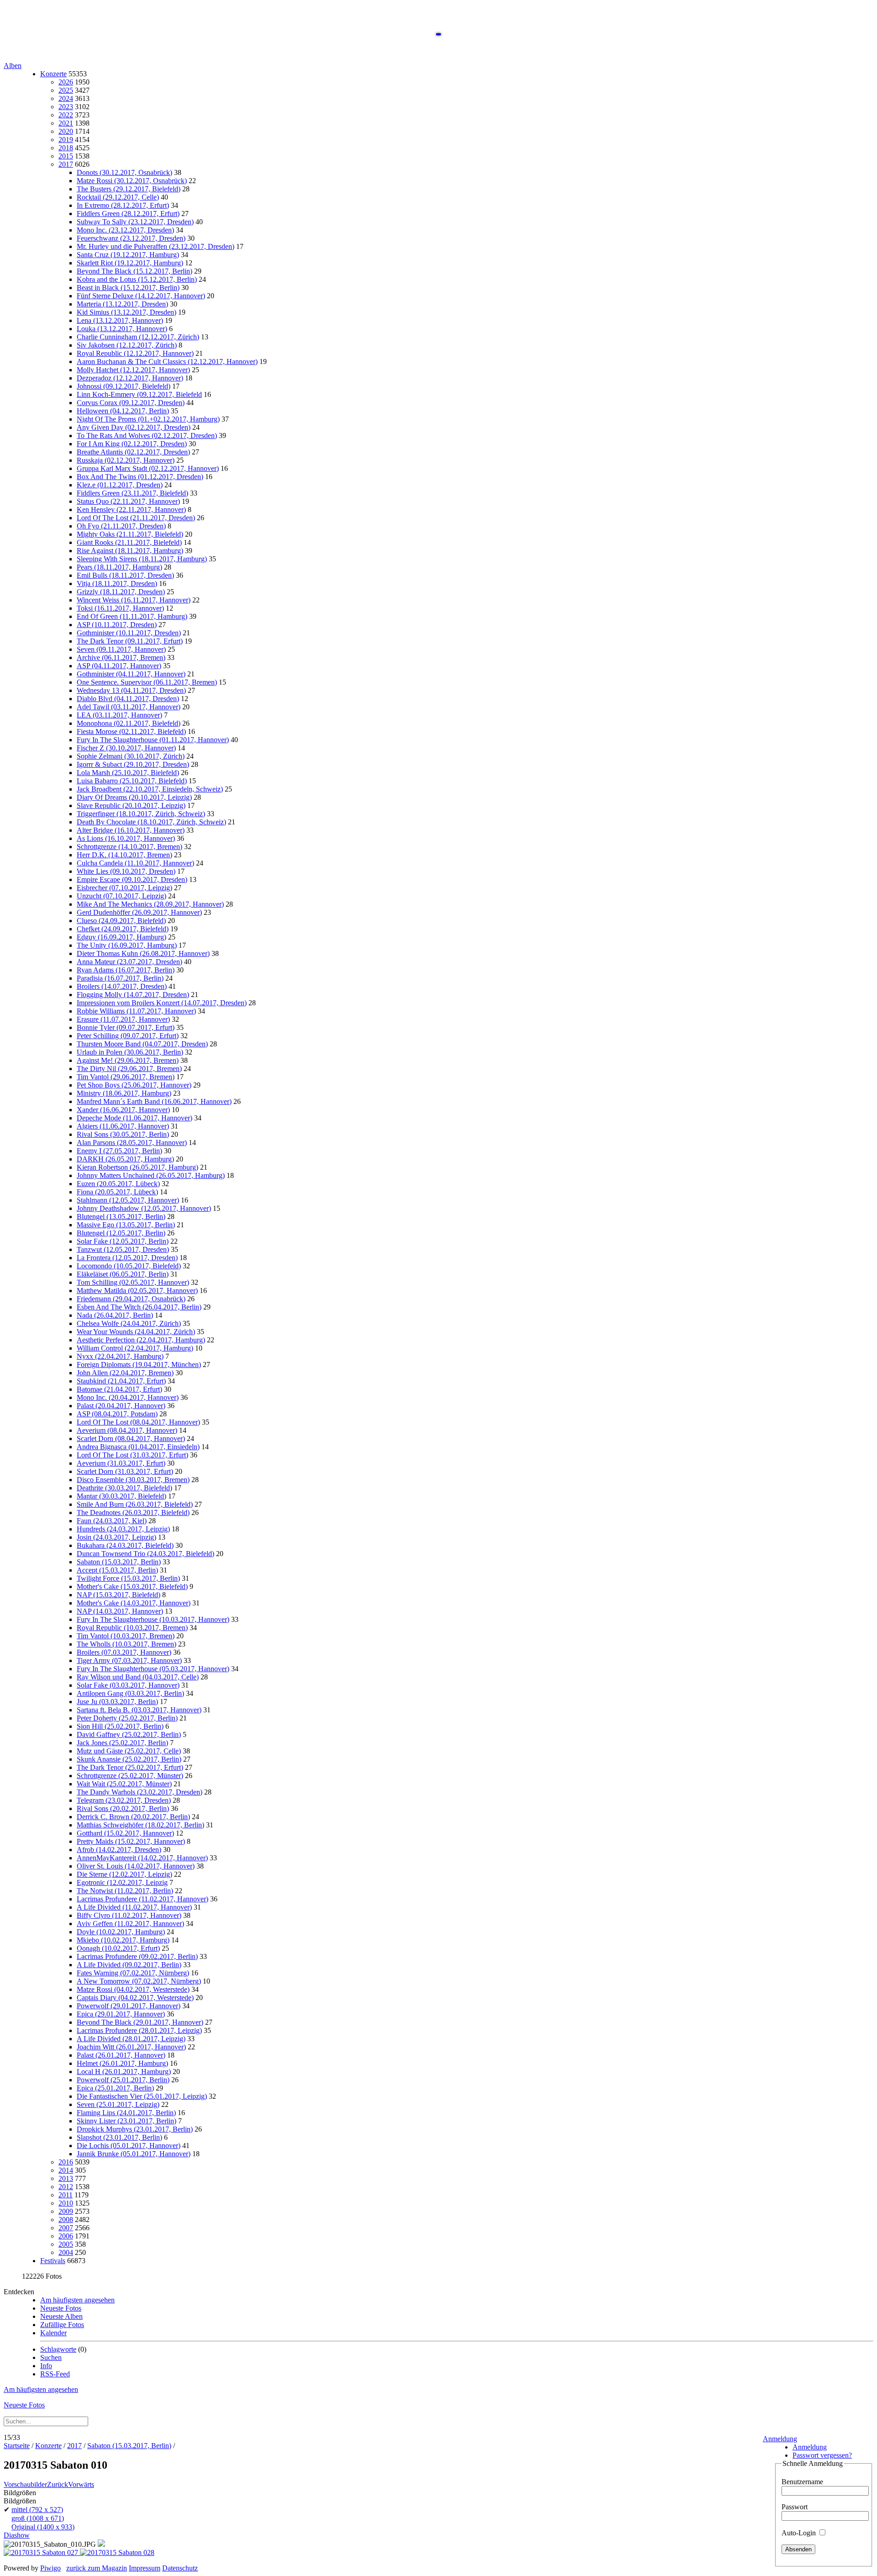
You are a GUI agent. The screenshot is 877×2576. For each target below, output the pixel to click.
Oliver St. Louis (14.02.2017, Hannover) (136, 1866)
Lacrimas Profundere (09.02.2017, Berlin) (137, 1956)
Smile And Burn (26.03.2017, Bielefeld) (135, 1504)
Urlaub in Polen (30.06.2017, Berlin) (130, 1052)
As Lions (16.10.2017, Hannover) (126, 838)
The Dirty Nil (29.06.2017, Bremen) (129, 1069)
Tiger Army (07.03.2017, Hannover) (129, 1660)
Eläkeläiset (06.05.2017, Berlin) (123, 1274)
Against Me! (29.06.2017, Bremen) (128, 1060)
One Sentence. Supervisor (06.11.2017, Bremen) (147, 682)
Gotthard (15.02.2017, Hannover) (125, 1833)
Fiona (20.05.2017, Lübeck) (117, 1192)
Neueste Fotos (61, 2308)
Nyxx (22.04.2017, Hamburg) (120, 1356)
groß (38, 2518)
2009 (66, 2211)
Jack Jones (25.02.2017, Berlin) (122, 1743)
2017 (66, 164)
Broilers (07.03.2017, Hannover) (124, 1652)
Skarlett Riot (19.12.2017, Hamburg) (130, 263)
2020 (66, 131)
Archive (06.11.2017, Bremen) (121, 657)
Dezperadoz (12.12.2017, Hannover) (130, 378)
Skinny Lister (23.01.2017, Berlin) (127, 2121)
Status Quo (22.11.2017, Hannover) (128, 501)
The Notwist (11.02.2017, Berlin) (125, 1891)
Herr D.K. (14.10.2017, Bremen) (124, 855)
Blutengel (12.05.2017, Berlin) (121, 1233)
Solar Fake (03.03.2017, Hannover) (128, 1685)
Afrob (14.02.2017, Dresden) (119, 1850)
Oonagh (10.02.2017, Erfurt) (118, 1948)
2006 (66, 2236)
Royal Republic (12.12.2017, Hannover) (135, 353)
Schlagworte (58, 2349)
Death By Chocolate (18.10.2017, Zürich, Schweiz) (151, 822)
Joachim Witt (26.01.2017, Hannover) (131, 2047)
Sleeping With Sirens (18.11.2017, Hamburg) (142, 559)
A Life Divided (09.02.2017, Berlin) (129, 1965)
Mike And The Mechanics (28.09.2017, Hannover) (150, 904)
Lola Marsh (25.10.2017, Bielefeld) (128, 773)
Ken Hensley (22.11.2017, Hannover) (131, 509)
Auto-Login (800, 2533)
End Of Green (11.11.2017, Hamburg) (132, 616)
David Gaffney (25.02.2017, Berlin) (129, 1734)
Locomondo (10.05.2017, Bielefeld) (129, 1266)
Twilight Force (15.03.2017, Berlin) (128, 1578)
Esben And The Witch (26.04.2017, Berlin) (139, 1307)
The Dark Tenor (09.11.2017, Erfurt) (130, 641)
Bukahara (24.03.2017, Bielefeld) (125, 1545)
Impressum (145, 2568)
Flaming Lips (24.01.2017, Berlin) (126, 2113)
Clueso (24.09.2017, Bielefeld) (121, 921)
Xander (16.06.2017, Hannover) (123, 1110)
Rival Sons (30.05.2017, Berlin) (123, 1134)
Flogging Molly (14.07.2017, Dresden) (133, 995)
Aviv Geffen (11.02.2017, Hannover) (130, 1924)
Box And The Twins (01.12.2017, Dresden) (140, 477)
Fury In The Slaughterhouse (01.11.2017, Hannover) (153, 740)
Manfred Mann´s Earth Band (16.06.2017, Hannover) (154, 1101)
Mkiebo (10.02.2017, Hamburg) (123, 1940)
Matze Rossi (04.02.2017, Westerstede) (133, 1989)
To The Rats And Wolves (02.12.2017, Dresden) (147, 435)
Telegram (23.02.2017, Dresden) (124, 1800)
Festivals (53, 2261)
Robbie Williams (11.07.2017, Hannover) (136, 1011)
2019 (66, 140)
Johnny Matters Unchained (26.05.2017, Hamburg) (151, 1175)
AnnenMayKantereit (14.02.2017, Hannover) (142, 1858)
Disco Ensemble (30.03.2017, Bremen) (133, 1480)
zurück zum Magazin (97, 2568)
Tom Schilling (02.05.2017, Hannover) (133, 1282)
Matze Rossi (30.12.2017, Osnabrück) (132, 181)
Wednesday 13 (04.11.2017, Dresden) (131, 690)
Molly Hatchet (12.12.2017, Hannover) (133, 370)
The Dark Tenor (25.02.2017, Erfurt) (130, 1767)
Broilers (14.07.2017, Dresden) (122, 986)
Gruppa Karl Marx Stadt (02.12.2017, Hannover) (148, 468)
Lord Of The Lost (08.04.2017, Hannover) (138, 1422)
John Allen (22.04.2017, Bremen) (125, 1373)
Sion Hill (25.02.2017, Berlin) (120, 1726)
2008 (66, 2220)
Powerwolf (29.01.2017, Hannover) (129, 2006)
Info (46, 2366)
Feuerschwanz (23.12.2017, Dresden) (131, 238)
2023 (66, 107)
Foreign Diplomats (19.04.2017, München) (139, 1365)
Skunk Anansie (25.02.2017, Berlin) (129, 1759)
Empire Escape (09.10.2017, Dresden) (132, 879)
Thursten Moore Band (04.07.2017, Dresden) (142, 1044)
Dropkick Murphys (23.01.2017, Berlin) (135, 2129)
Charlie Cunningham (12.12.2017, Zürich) (138, 337)
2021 (66, 123)
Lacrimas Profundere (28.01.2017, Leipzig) (139, 2030)
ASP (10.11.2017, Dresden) (117, 625)
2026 (66, 82)
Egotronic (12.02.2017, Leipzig (122, 1882)
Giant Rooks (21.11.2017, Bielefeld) (129, 542)
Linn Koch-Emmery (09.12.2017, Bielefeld (139, 394)
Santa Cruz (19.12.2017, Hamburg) (128, 255)
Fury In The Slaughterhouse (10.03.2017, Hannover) (153, 1619)
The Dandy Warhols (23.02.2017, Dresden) (140, 1792)
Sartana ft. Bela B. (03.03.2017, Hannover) (139, 1710)
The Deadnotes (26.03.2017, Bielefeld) (133, 1512)
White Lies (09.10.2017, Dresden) (126, 871)
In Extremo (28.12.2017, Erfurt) (123, 205)
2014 (66, 2170)
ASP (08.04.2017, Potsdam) (117, 1414)
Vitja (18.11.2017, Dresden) (117, 583)
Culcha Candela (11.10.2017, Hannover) (135, 863)
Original (43, 2527)
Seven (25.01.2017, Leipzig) (118, 2104)
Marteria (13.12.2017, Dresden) (122, 304)
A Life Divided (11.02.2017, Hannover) (134, 1907)
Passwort (795, 2507)
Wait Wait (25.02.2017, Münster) (124, 1784)
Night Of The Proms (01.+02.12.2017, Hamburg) (148, 419)
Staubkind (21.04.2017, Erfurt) (121, 1381)
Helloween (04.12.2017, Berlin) (123, 411)
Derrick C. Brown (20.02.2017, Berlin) (133, 1817)
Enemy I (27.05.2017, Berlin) (119, 1151)
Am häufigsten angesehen (77, 2300)
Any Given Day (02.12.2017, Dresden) (134, 427)
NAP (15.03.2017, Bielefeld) (119, 1595)
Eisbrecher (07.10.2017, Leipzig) (124, 888)
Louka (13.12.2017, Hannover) (122, 329)
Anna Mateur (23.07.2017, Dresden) (129, 962)
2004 (66, 2252)
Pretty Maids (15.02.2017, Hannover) (131, 1841)
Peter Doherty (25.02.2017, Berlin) (127, 1718)
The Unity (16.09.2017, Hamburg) (127, 945)
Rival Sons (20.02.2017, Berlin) (123, 1808)
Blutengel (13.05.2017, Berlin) (121, 1217)
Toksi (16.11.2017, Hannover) (120, 608)
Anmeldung (780, 2439)
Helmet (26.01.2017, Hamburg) (122, 2063)
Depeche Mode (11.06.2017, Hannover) (135, 1118)
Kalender (53, 2333)
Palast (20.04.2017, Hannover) (121, 1406)
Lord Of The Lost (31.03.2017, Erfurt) (132, 1455)
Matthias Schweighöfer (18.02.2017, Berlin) (140, 1825)
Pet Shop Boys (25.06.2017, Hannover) (134, 1085)
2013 (66, 2178)
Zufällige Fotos (62, 2325)
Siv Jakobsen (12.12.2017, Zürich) (127, 345)
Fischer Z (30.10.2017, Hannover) (126, 748)
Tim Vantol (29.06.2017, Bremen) (126, 1077)
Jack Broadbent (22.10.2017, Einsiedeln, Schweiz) (150, 789)
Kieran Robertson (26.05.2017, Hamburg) (137, 1167)
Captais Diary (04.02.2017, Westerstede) (135, 1998)
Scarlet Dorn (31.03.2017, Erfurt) (125, 1471)
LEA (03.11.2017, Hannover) (119, 715)
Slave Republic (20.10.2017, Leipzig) (131, 805)
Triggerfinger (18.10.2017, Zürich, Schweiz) (141, 814)
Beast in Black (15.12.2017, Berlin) (128, 288)
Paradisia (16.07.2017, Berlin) (120, 978)
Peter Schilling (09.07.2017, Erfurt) (128, 1036)
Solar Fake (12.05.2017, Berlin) (123, 1241)
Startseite (17, 2446)
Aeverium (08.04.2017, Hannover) (127, 1430)
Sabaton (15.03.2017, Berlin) (119, 1562)
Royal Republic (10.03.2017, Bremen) (132, 1628)
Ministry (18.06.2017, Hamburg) (124, 1093)
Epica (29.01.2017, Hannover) (121, 2014)
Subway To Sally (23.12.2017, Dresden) (135, 222)
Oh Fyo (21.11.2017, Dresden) (121, 526)
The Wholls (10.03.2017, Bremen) (127, 1644)
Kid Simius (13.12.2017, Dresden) (127, 312)
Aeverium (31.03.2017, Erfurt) (121, 1463)
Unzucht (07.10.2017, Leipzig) (122, 896)
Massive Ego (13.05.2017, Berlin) (126, 1225)
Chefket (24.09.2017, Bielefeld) (123, 929)
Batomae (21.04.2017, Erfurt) (119, 1389)
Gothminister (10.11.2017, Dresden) (129, 633)
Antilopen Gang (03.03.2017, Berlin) (130, 1693)
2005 (66, 2244)
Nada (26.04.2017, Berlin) (115, 1315)
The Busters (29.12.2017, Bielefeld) (129, 189)
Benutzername (802, 2482)
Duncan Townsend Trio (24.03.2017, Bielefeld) (145, 1554)
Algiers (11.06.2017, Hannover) (123, 1126)
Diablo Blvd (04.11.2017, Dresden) (128, 699)
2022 (66, 115)
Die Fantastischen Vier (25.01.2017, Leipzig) (142, 2096)
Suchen (51, 2357)
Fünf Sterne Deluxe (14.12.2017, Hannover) (141, 296)
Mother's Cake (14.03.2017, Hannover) (134, 1603)
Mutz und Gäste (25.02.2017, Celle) (129, 1751)
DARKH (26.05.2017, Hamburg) (125, 1159)
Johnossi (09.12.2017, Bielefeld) (124, 386)
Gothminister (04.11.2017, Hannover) (131, 674)
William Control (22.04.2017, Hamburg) (135, 1348)
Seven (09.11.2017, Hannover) (121, 649)
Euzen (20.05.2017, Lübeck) (118, 1184)
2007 (66, 2228)
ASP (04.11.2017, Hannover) (119, 666)
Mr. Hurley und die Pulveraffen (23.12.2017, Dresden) (156, 246)
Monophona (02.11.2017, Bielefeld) (129, 723)
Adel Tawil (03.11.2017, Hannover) (129, 707)
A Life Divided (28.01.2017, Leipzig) (131, 2039)
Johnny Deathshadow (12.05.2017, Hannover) (144, 1208)
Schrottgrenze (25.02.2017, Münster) (130, 1776)
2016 (66, 2162)
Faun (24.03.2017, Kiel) (112, 1521)
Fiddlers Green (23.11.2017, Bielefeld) (132, 493)
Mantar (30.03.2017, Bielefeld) (122, 1496)
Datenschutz (180, 2568)
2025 (66, 90)
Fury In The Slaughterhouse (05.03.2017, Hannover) (153, 1669)
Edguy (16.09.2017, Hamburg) (122, 937)
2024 (66, 98)
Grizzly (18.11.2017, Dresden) (121, 592)
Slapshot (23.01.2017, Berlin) (119, 2137)
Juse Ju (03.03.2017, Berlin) (117, 1702)
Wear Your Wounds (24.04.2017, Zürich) (136, 1332)
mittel (37, 2510)
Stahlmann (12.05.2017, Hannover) (128, 1200)
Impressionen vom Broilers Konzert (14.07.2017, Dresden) (162, 1003)
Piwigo (50, 2568)
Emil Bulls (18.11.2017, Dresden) (125, 575)
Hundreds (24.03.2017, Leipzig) (123, 1529)
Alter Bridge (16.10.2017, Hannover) (131, 830)
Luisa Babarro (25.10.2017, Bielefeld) (132, 781)
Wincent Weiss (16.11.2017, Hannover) (134, 600)
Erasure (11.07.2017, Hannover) (123, 1019)
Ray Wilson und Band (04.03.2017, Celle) (138, 1677)
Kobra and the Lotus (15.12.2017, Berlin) (137, 279)
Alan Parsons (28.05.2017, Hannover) (132, 1143)
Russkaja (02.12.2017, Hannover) (126, 460)
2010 (66, 2203)
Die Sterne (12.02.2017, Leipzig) (124, 1874)
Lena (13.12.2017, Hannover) (120, 320)
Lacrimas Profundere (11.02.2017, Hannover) (143, 1899)
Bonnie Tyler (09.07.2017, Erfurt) (126, 1027)
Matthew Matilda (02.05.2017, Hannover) (137, 1291)
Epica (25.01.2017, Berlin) (115, 2088)
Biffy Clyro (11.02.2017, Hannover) (129, 1915)
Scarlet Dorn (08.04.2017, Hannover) (131, 1438)
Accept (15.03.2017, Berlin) (117, 1570)
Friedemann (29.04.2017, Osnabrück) (131, 1299)
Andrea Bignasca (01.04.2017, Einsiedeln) (138, 1447)
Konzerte (53, 74)
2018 (66, 148)
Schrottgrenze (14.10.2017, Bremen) (129, 847)
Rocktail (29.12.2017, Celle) (118, 197)
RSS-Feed (55, 2374)
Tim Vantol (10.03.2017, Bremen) (126, 1636)
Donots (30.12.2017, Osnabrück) (124, 172)
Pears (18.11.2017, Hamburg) (119, 567)
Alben (13, 66)
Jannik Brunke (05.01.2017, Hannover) (134, 2154)
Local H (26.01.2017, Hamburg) (124, 2072)
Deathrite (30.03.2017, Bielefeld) (124, 1488)
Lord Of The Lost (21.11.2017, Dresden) (136, 518)
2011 (66, 2195)
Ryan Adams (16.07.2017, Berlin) (126, 970)
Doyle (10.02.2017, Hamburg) (121, 1932)
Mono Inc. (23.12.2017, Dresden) (125, 230)
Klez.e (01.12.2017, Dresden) (120, 485)
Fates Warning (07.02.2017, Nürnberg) (133, 1973)
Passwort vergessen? (822, 2455)
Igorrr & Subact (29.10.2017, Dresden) (133, 764)
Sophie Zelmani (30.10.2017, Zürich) (131, 756)
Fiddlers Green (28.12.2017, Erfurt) (128, 214)
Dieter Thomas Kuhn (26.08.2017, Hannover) (143, 953)
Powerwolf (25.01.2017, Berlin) (123, 2080)
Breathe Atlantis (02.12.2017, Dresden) (133, 452)
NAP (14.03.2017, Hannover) (120, 1611)
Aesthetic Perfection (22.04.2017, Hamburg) (141, 1340)
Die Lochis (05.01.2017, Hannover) (129, 2146)
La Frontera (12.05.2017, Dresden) (127, 1258)
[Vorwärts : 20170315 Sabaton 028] (117, 2552)
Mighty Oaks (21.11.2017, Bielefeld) (130, 534)
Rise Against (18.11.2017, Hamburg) (130, 551)
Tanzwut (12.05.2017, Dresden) (123, 1249)
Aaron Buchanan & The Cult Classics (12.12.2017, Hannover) (167, 362)
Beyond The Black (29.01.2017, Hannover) (140, 2022)
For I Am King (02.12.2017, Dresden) (132, 444)
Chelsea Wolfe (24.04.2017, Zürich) (129, 1323)
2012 (66, 2187)
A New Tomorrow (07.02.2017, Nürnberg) (139, 1981)
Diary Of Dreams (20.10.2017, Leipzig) (134, 797)
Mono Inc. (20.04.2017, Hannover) (128, 1397)
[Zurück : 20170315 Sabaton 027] (42, 2552)
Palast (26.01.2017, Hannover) (121, 2055)
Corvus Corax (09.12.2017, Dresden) (131, 403)
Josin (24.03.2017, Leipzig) (116, 1537)
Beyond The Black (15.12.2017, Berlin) (135, 271)
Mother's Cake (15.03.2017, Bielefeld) (132, 1586)
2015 (66, 156)
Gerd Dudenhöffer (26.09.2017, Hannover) (139, 912)
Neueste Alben (61, 2316)
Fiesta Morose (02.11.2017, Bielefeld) (131, 731)
